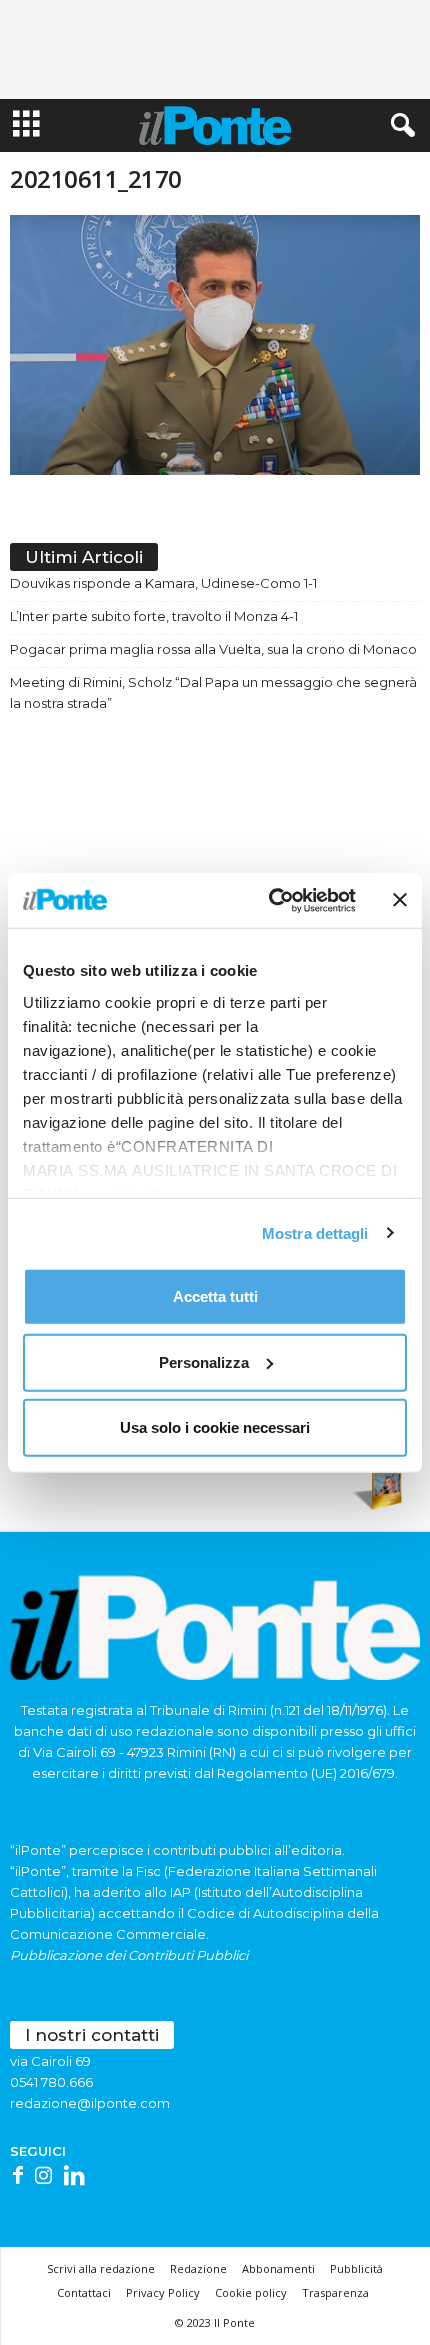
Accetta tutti (215, 1296)
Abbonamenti (278, 2268)
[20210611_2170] (215, 345)
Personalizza (204, 1361)
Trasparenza (335, 2292)
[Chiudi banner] (400, 900)
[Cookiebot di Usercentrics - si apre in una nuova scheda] (270, 900)
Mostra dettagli (315, 1232)
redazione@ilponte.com (90, 2103)
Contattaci (84, 2292)
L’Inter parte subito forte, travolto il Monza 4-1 (154, 616)
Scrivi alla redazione (101, 2268)
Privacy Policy (163, 2292)
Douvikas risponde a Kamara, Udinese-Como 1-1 (163, 583)
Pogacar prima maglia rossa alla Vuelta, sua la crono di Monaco (213, 649)
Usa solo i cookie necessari (215, 1427)
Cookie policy (251, 2292)
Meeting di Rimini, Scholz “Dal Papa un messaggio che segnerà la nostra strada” (213, 692)
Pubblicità (356, 2268)
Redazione (198, 2268)
